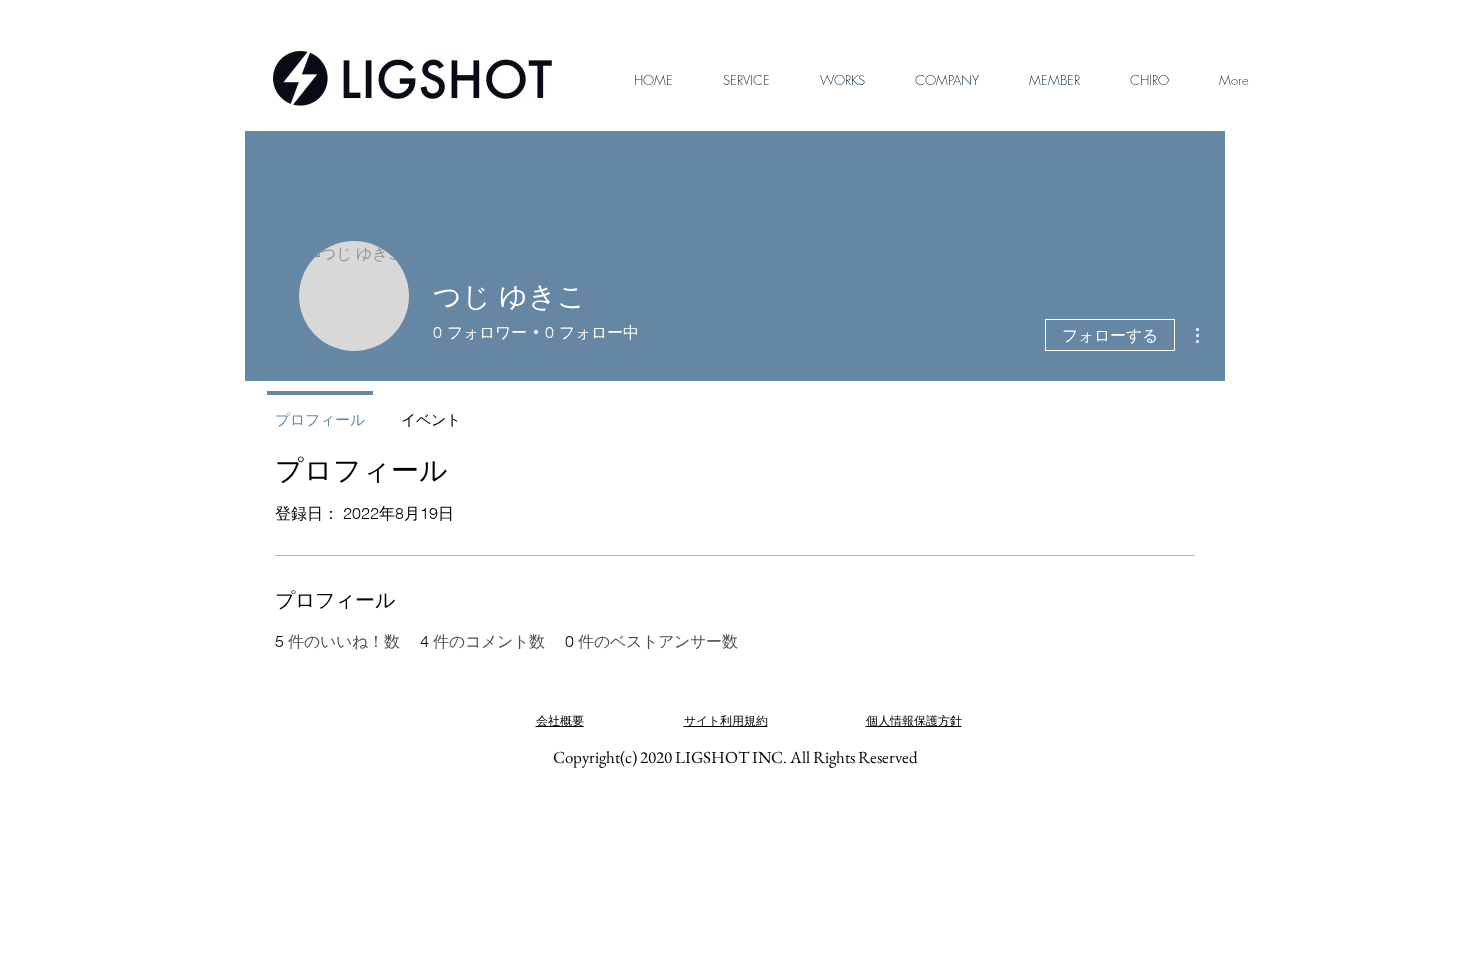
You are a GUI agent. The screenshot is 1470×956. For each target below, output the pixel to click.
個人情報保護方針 (914, 721)
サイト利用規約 (726, 721)
